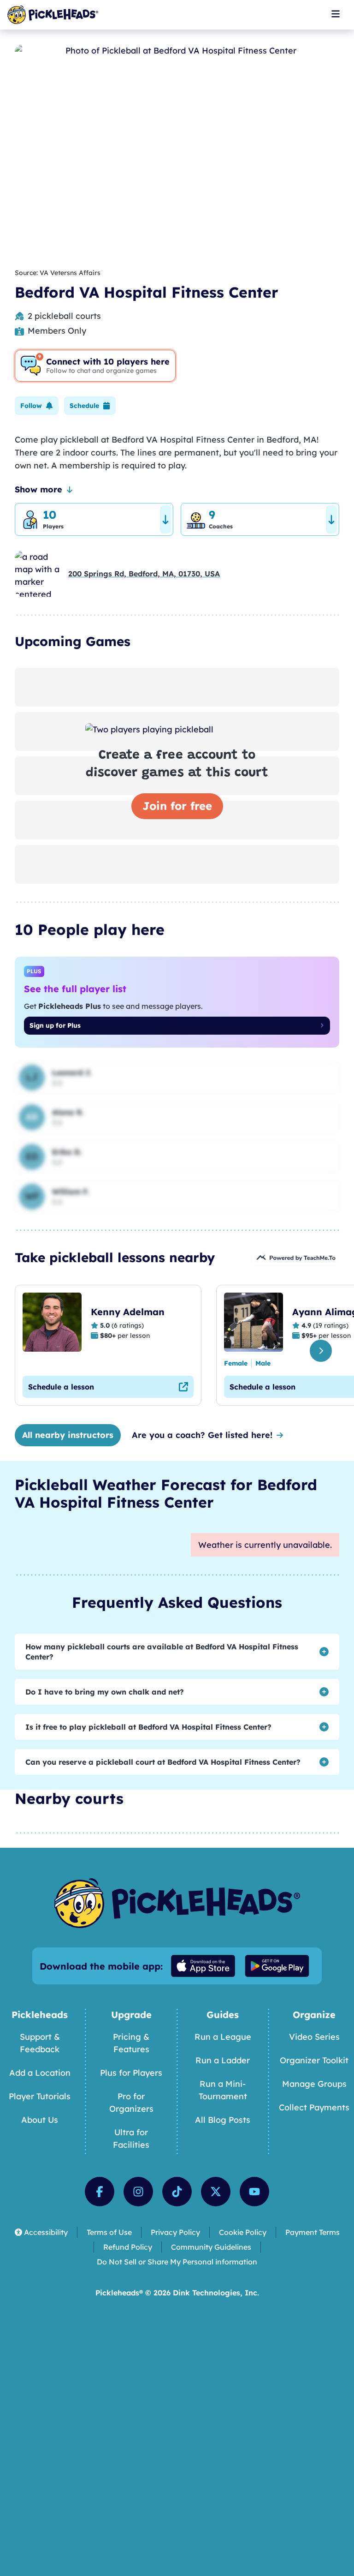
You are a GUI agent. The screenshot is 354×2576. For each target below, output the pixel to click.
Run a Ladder (223, 2060)
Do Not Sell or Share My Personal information (177, 2262)
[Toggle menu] (336, 14)
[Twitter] (216, 2192)
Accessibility (46, 2232)
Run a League (223, 2037)
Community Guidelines (211, 2247)
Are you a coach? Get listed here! (202, 1435)
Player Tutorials (40, 2096)
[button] (37, 406)
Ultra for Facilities (131, 2139)
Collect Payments (314, 2107)
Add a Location (40, 2073)
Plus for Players (131, 2073)
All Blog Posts (223, 2120)
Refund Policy (128, 2247)
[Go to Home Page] (53, 15)
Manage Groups (314, 2084)
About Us (40, 2120)
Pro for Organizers (131, 2103)
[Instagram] (138, 2192)
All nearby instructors (68, 1435)
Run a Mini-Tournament (223, 2090)
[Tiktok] (177, 2192)
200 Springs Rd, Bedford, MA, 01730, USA (144, 574)
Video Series (314, 2037)
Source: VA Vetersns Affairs (58, 273)
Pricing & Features (131, 2043)
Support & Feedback (40, 2043)
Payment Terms (313, 2232)
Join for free (177, 806)
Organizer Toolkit (314, 2060)
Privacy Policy (175, 2232)
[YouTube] (254, 2192)
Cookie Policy (243, 2232)
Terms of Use (109, 2232)
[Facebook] (100, 2192)
